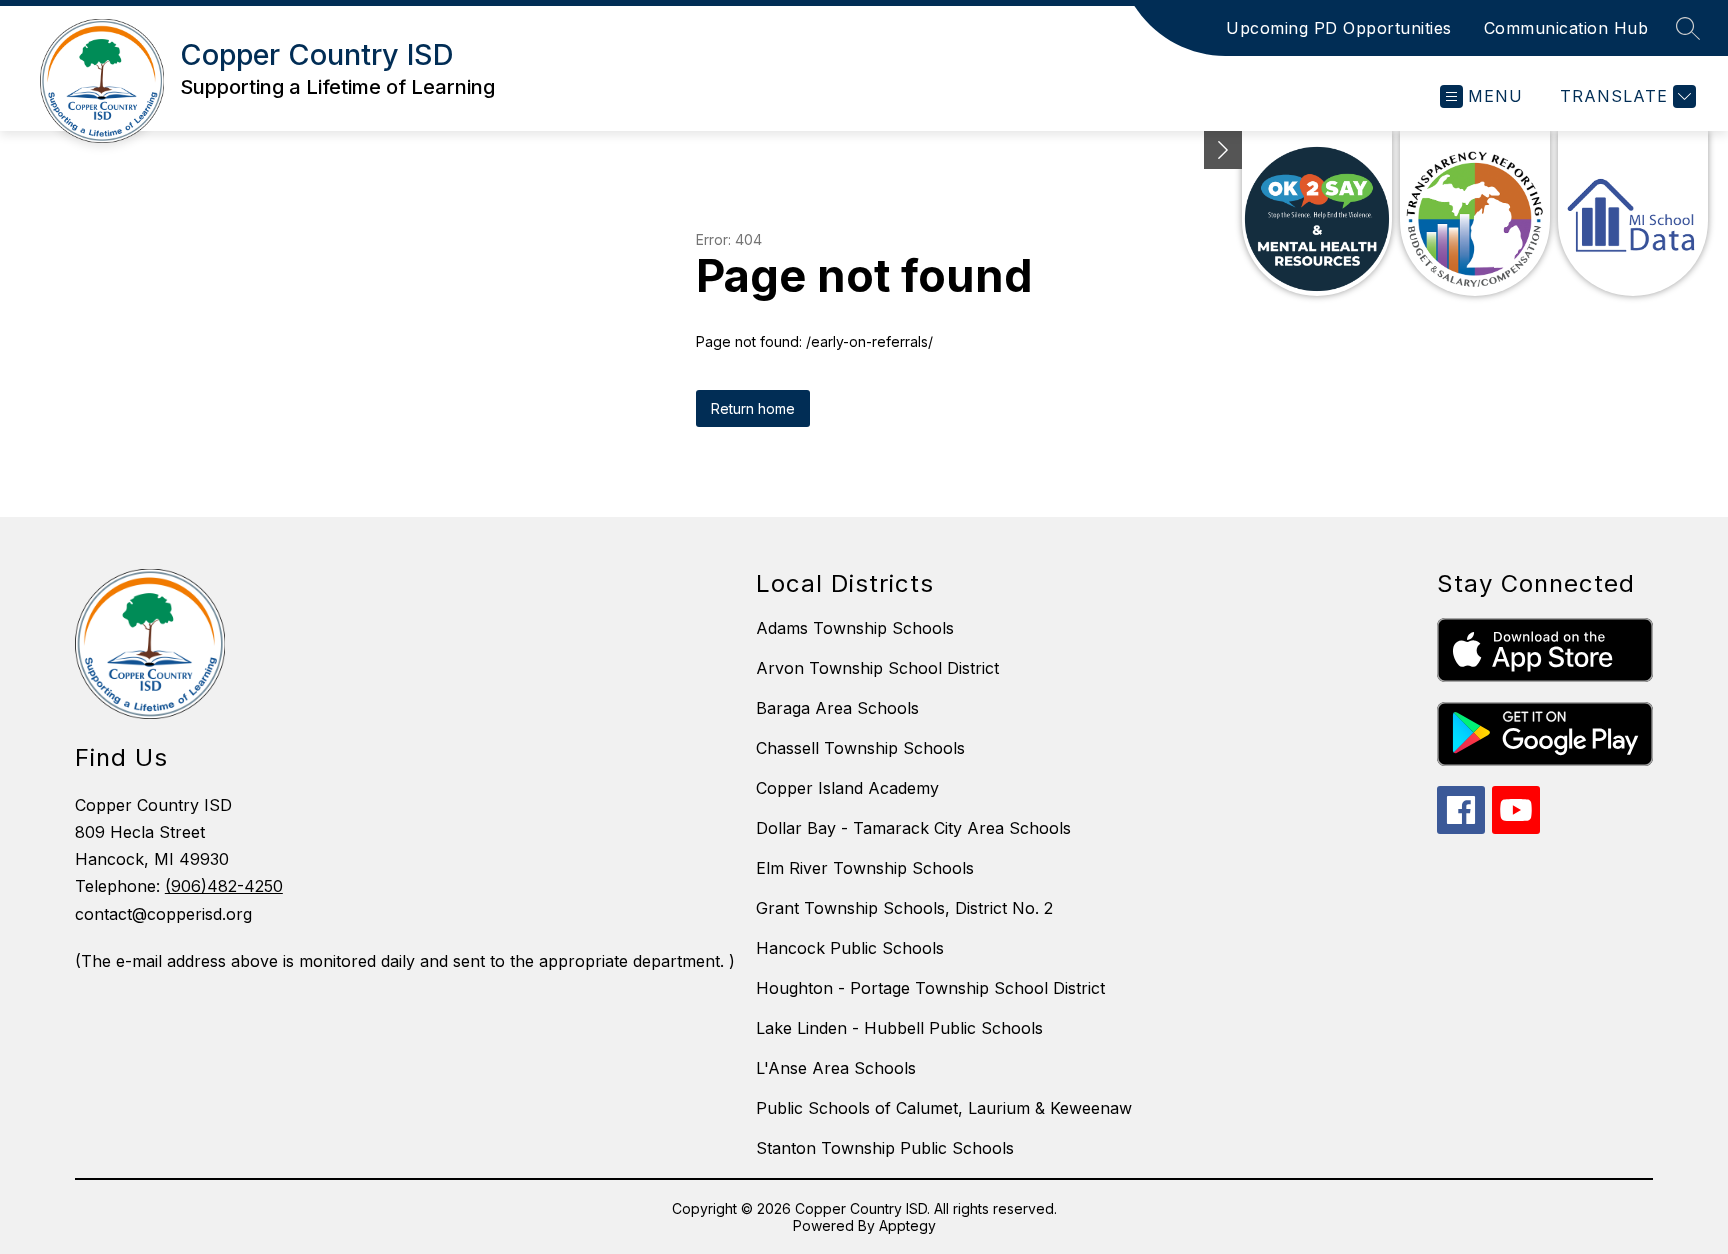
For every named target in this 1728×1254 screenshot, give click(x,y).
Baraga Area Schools (837, 708)
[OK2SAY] (1317, 213)
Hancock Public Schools (850, 948)
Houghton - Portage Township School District (930, 988)
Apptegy (907, 1225)
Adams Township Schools (855, 628)
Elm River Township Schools (865, 868)
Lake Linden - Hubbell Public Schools (899, 1028)
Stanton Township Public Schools (885, 1148)
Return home (753, 408)
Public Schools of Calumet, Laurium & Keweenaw (944, 1108)
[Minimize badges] (1223, 150)
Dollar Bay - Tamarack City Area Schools (913, 828)
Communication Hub (1566, 28)
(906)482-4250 (224, 886)
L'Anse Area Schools (836, 1068)
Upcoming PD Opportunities (1339, 28)
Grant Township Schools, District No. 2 (904, 908)
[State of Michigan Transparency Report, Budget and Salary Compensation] (1475, 213)
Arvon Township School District (877, 668)
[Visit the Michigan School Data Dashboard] (1633, 213)
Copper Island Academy (847, 788)
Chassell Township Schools (860, 748)
